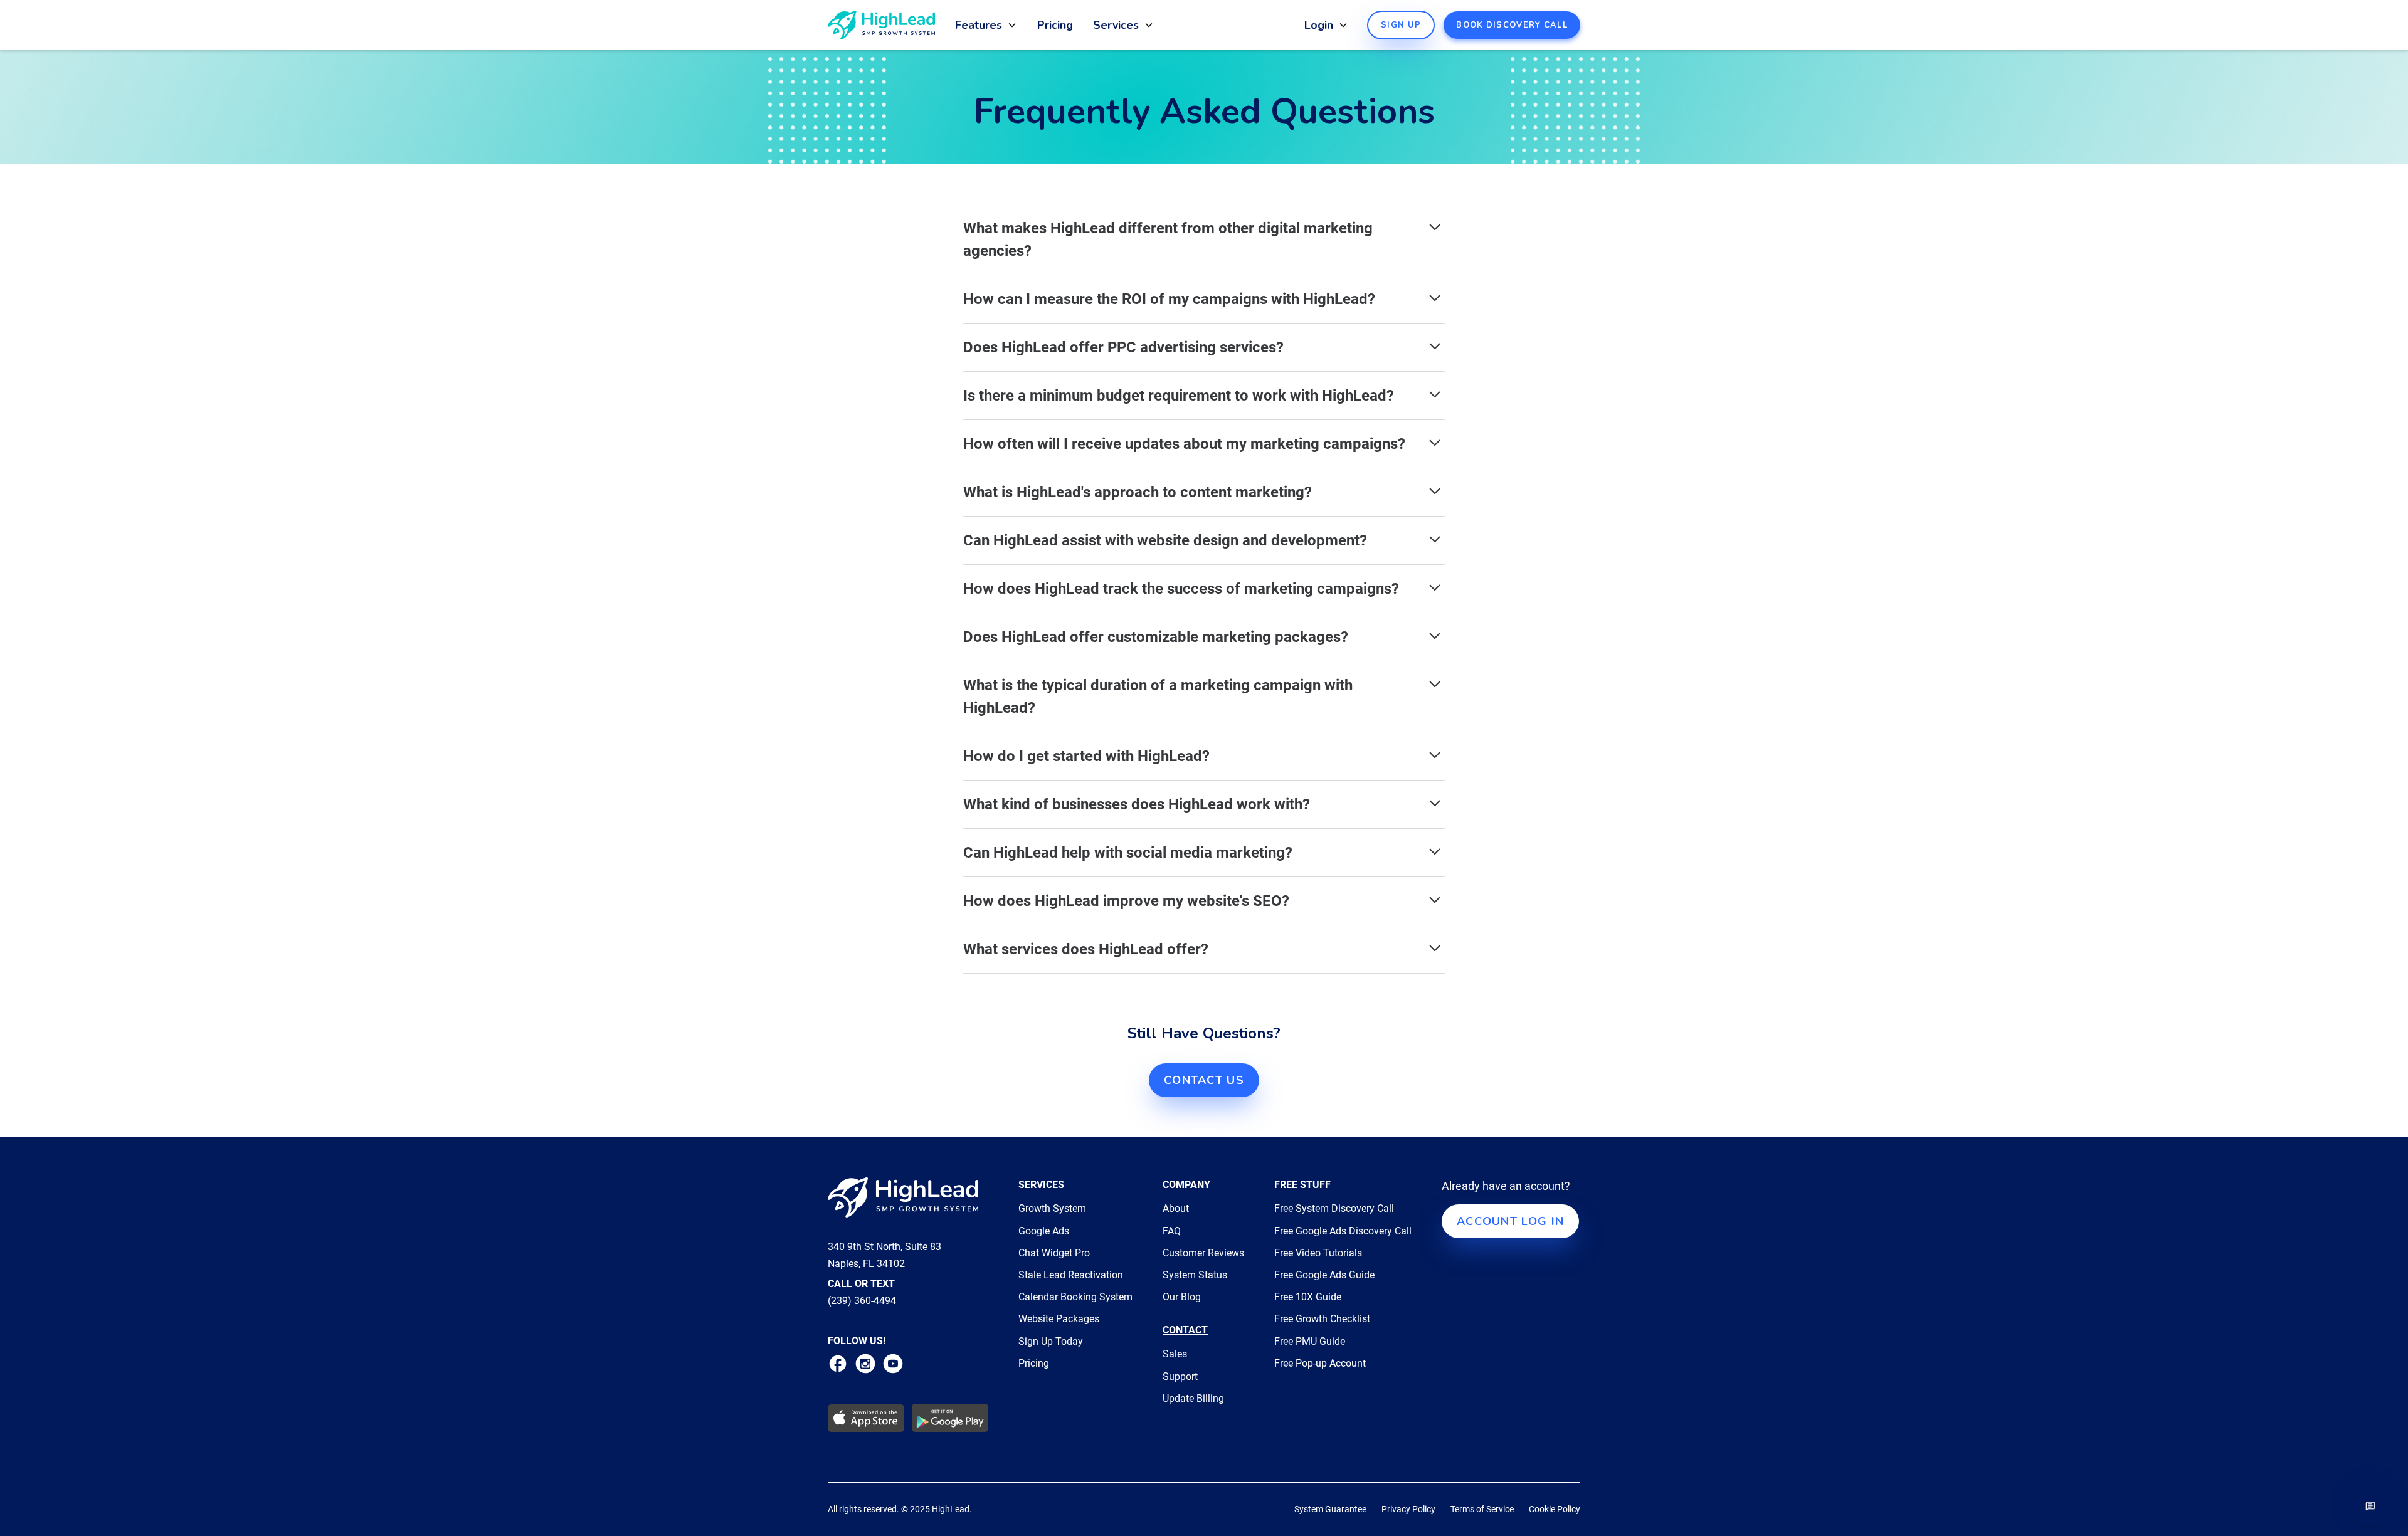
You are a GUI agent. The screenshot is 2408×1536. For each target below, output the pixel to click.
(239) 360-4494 (862, 1301)
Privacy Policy (1408, 1509)
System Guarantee (1330, 1509)
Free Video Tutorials (1318, 1253)
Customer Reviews (1203, 1253)
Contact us (1204, 1080)
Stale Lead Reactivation (1071, 1275)
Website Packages (1059, 1319)
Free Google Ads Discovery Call (1343, 1231)
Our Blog (1182, 1297)
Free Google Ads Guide (1324, 1275)
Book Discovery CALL (1512, 25)
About (1176, 1208)
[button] (991, 25)
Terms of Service (1482, 1509)
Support (1180, 1376)
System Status (1195, 1275)
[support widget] (2370, 1506)
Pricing (1055, 25)
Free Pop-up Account (1320, 1363)
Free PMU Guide (1310, 1341)
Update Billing (1193, 1398)
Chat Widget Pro (1054, 1253)
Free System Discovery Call (1334, 1208)
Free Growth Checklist (1322, 1319)
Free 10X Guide (1308, 1297)
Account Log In (1510, 1221)
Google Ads (1044, 1231)
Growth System (1052, 1208)
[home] (881, 25)
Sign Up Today (1051, 1341)
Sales (1175, 1354)
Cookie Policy (1555, 1509)
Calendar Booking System (1075, 1297)
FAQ (1172, 1231)
